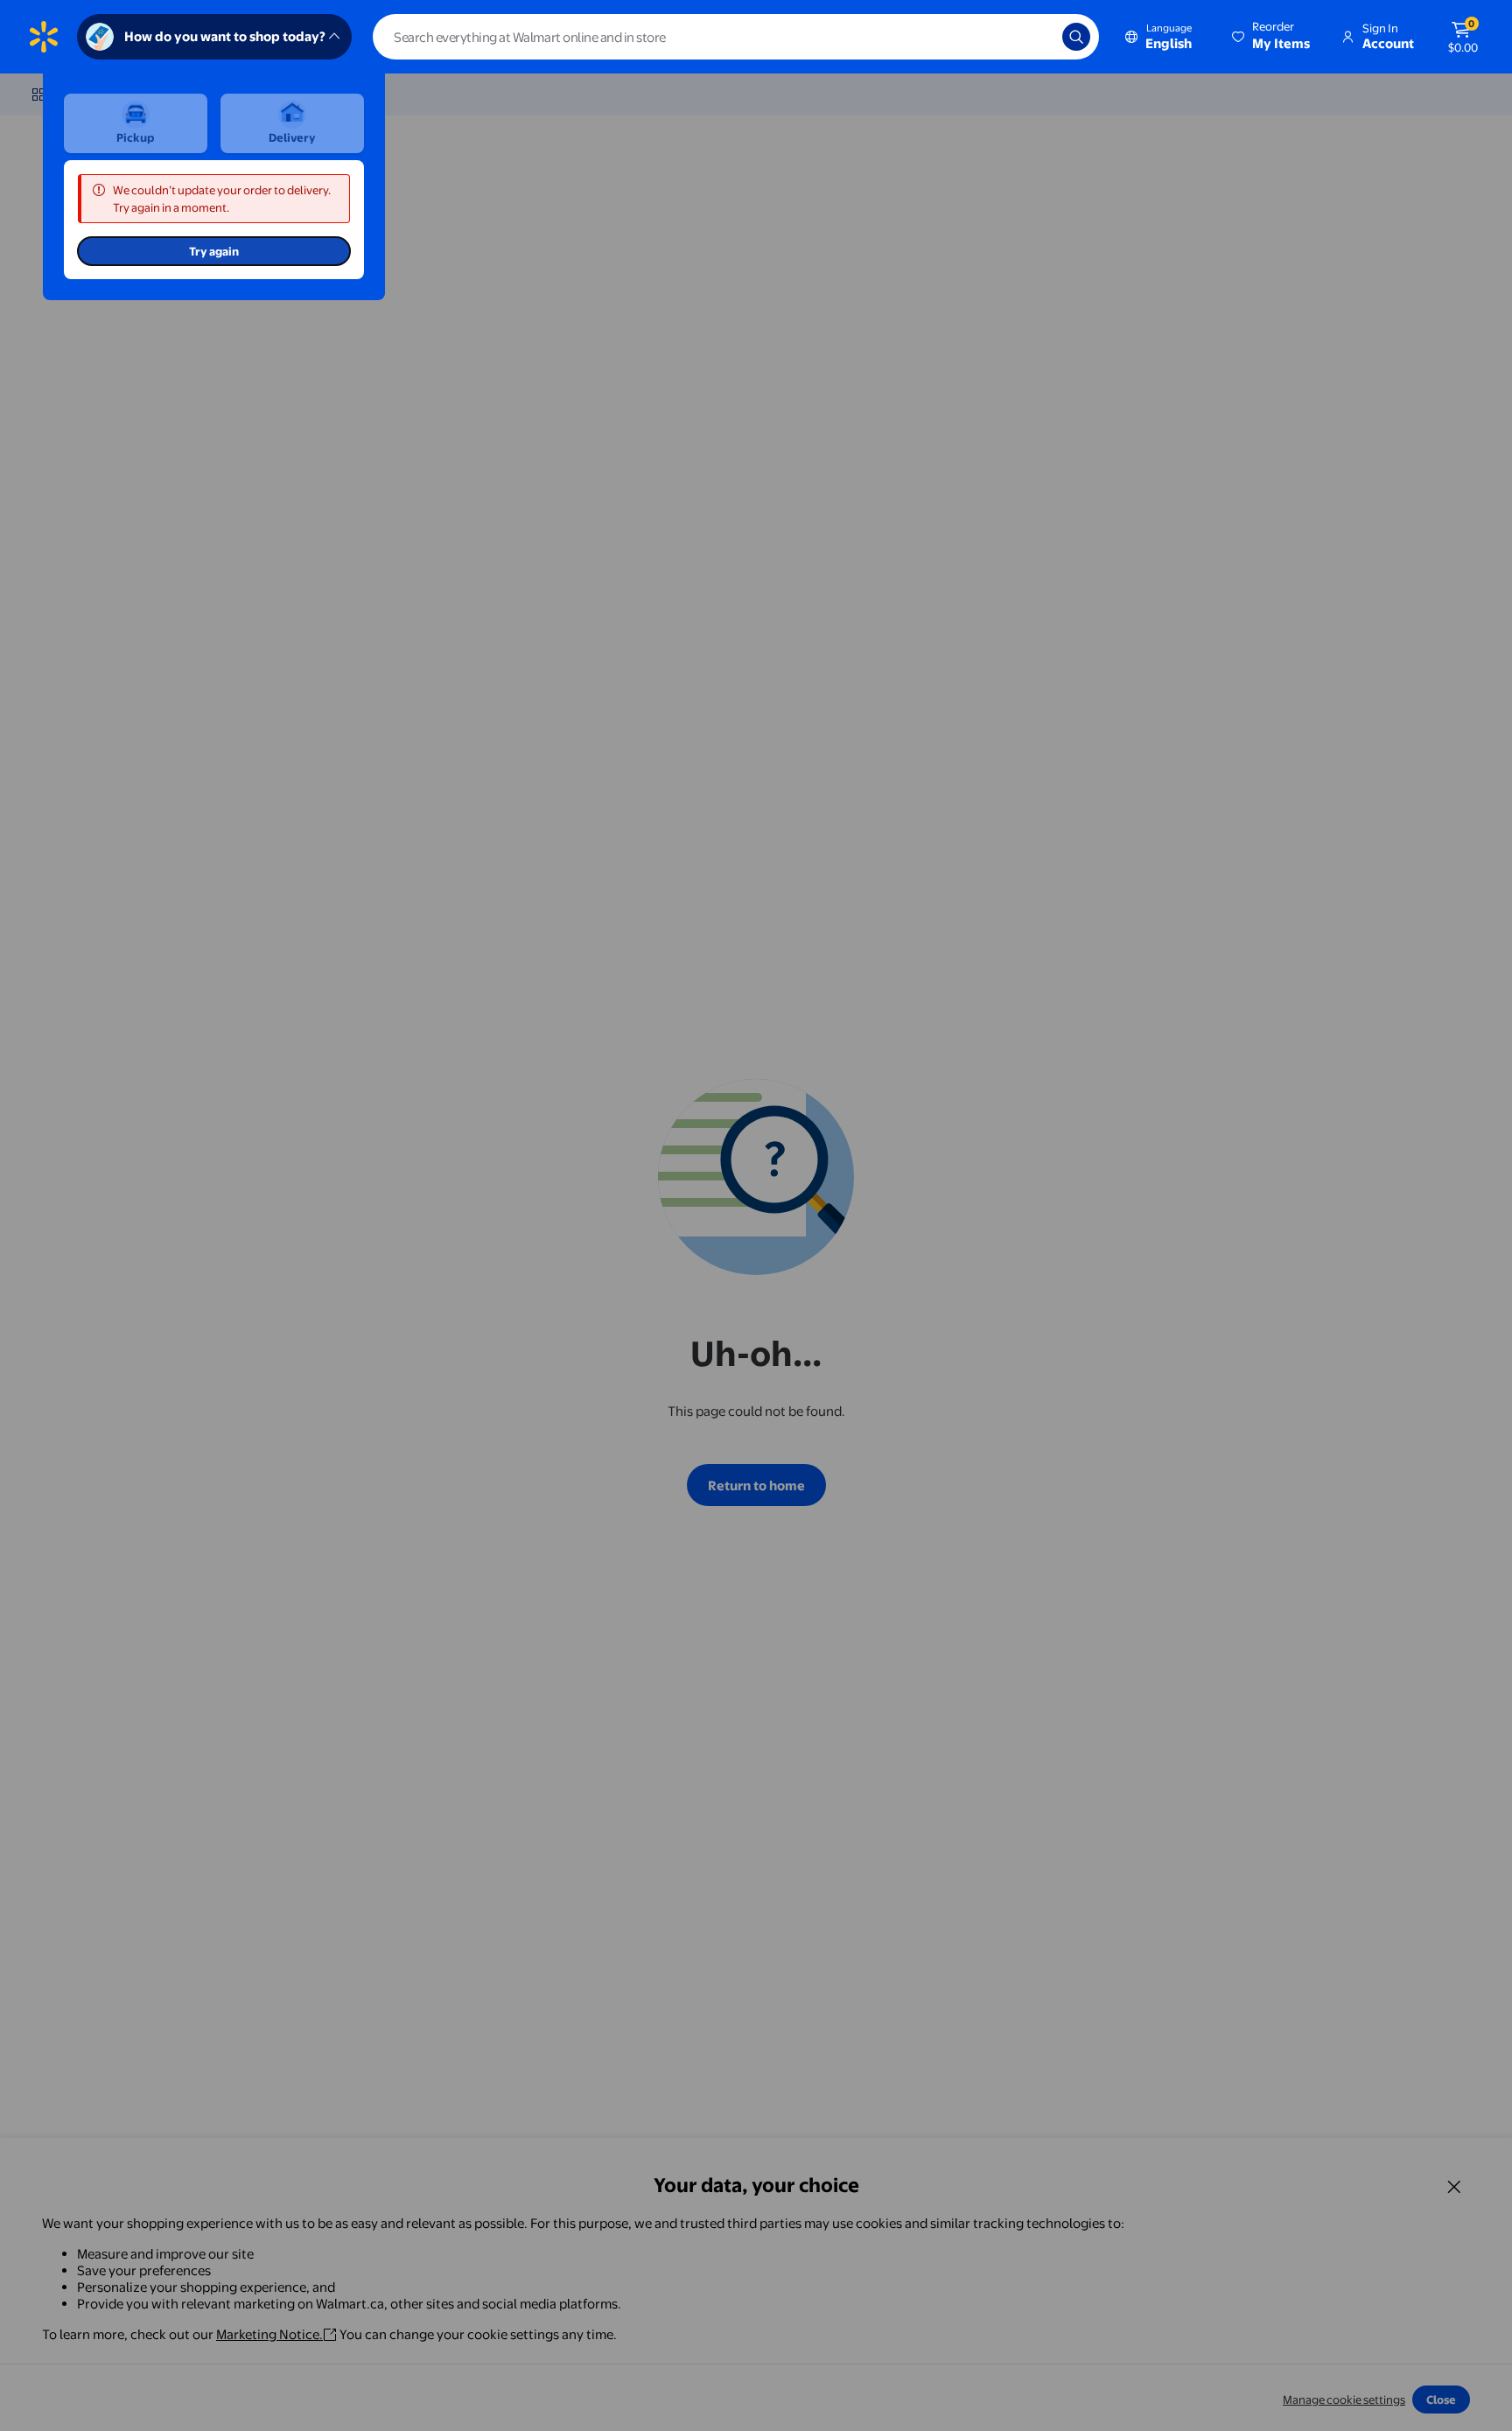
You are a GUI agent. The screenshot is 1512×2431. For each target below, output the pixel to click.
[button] (1272, 37)
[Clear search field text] (1036, 37)
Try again (214, 251)
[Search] (1076, 37)
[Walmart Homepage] (44, 37)
